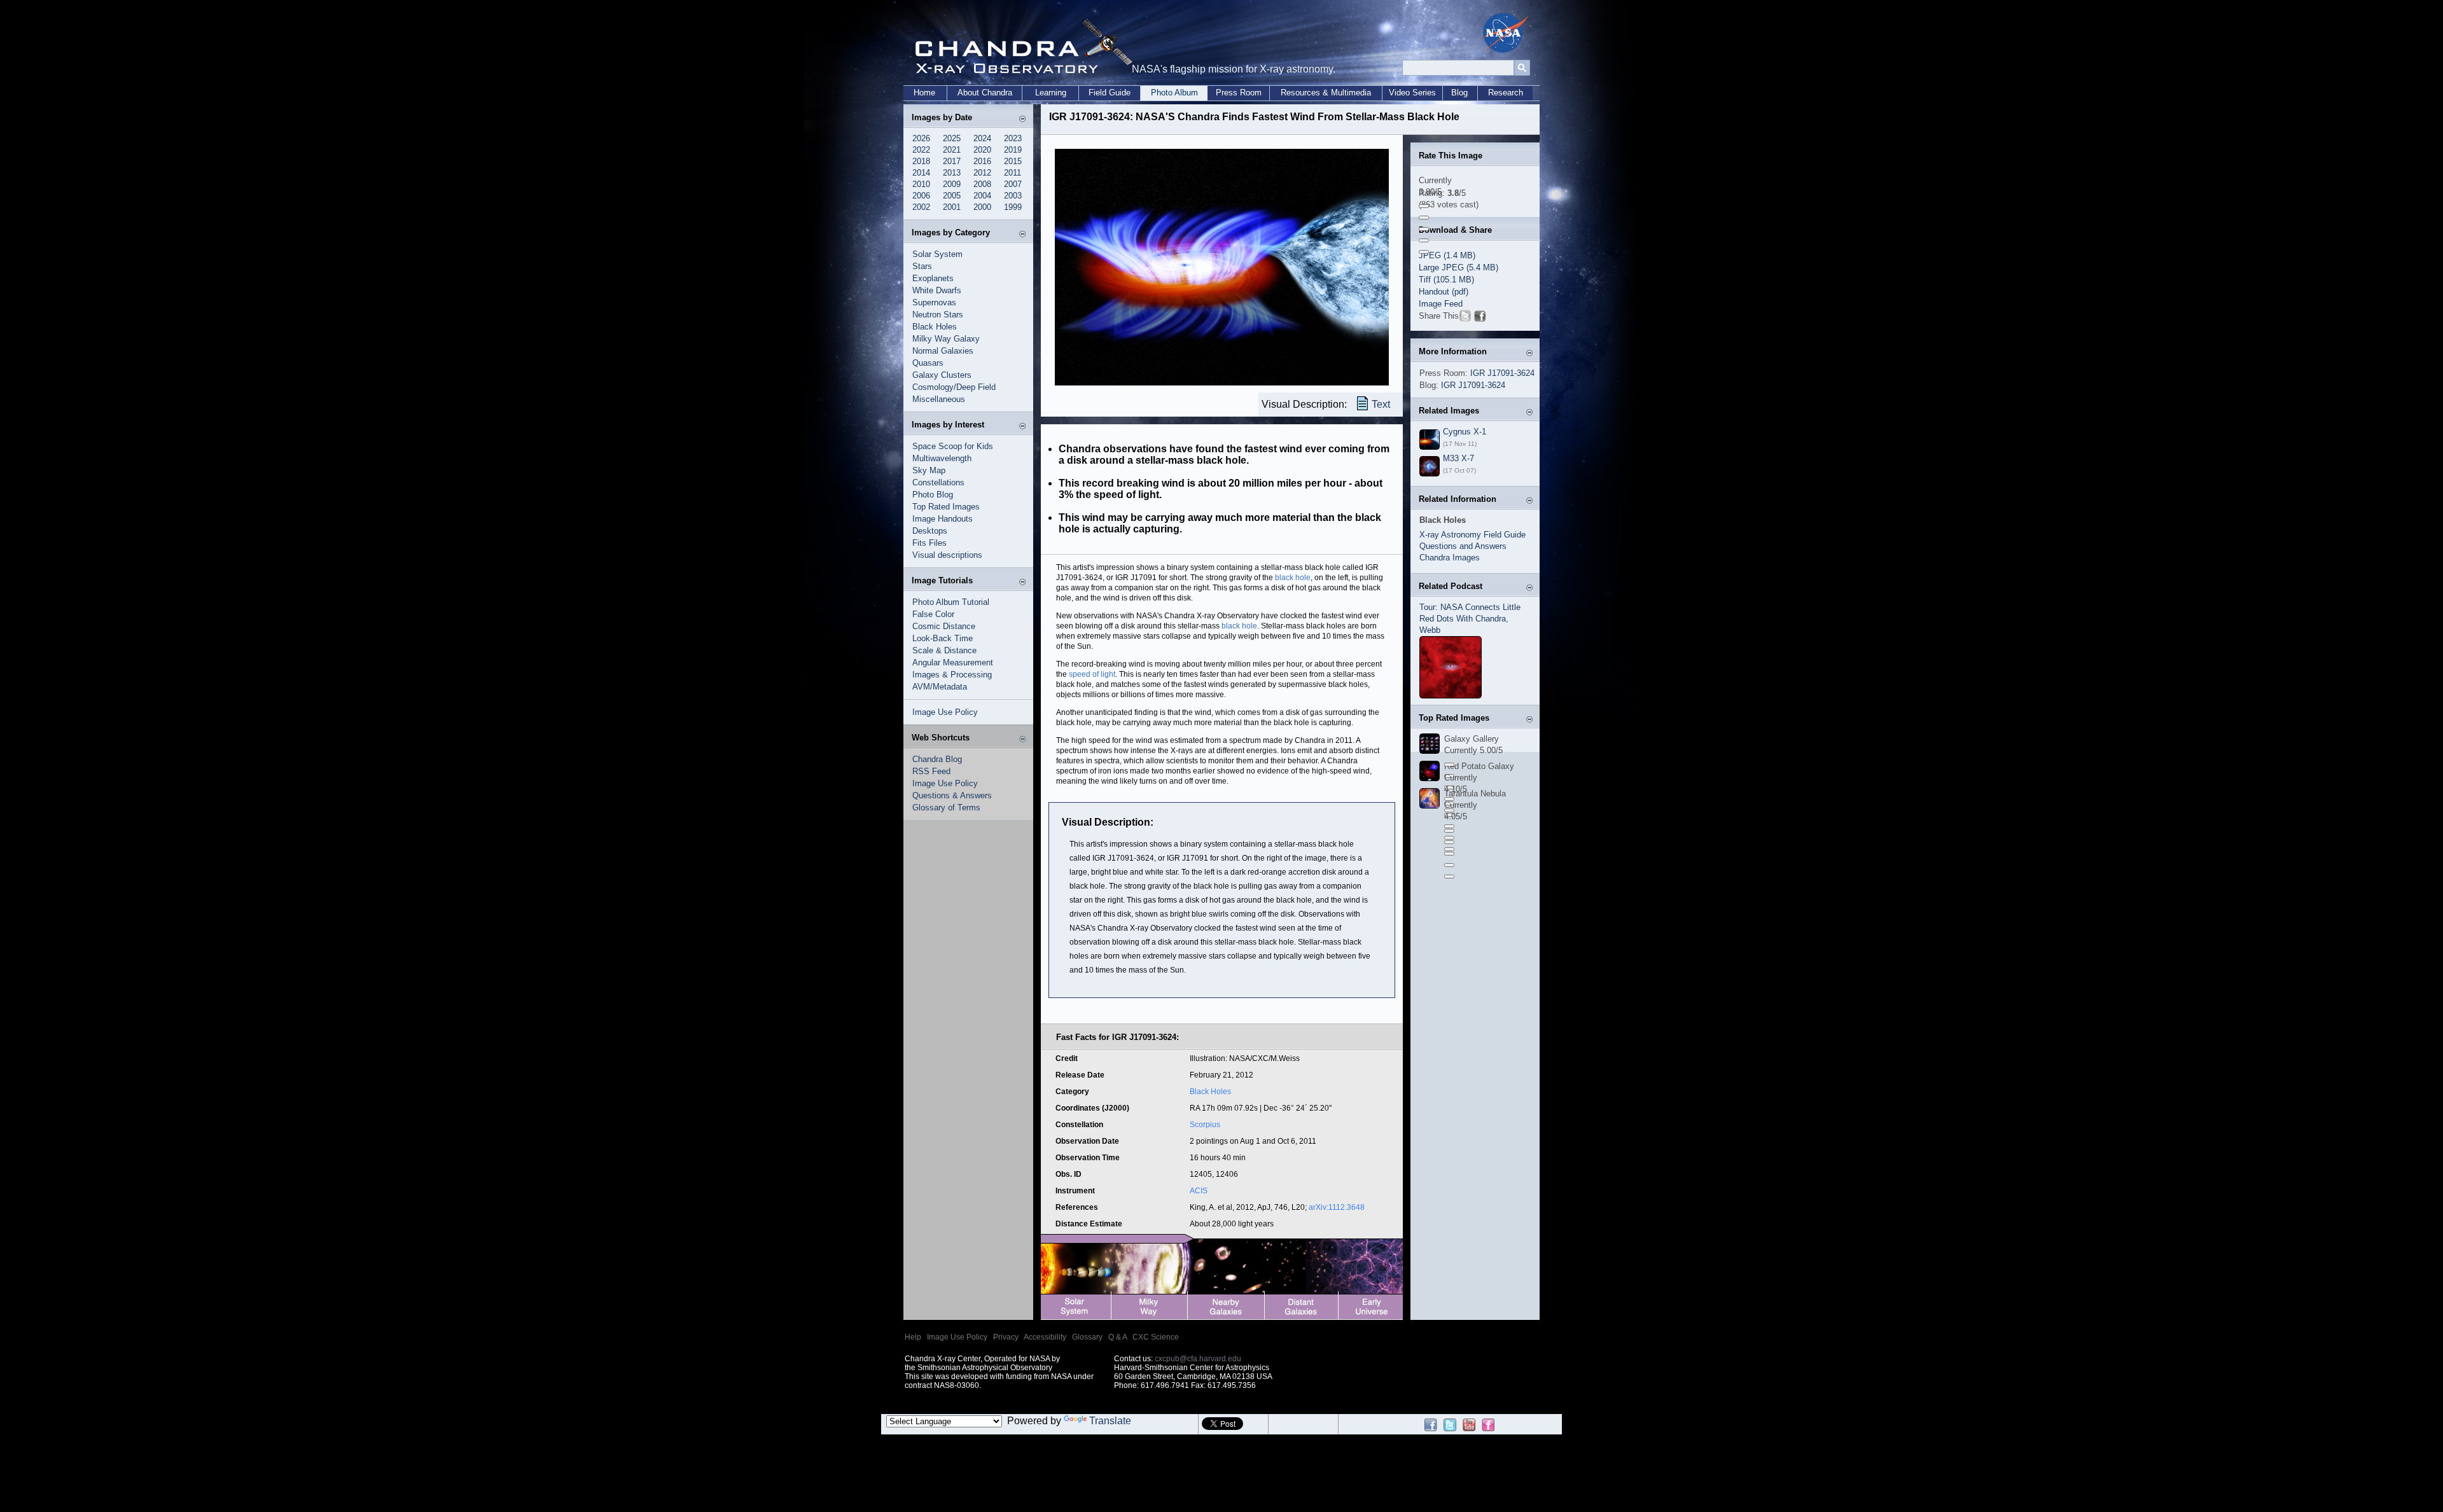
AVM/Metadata (940, 687)
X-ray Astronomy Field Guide (1472, 535)
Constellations (938, 482)
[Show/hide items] (1022, 119)
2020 (982, 150)
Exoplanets (933, 278)
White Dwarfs (937, 290)
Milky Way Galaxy (946, 339)
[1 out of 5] (1424, 206)
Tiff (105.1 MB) (1446, 280)
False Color (933, 614)
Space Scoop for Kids (953, 446)
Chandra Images (1450, 558)
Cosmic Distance (944, 626)
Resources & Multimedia (1326, 93)
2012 (982, 173)
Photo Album (1174, 93)
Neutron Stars (938, 315)
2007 (1013, 184)
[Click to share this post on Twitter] (1465, 318)
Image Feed (1441, 304)
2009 (952, 184)
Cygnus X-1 (1465, 432)
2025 (952, 138)
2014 (921, 173)
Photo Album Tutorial (951, 602)
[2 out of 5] (1424, 218)
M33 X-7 (1458, 458)
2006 (921, 196)
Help (913, 1337)
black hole (1293, 578)
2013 (952, 173)
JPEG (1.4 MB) (1447, 255)
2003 (1013, 196)
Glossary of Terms (946, 808)
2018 (921, 161)
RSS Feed (931, 771)
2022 (921, 150)
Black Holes (935, 327)
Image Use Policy (945, 712)
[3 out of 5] (1424, 229)
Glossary (1087, 1337)
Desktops (930, 531)
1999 (1013, 207)
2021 (952, 150)
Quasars (928, 363)
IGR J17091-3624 (1502, 373)
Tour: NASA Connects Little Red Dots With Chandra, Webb (1470, 619)
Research (1506, 93)
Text (1381, 404)
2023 (1013, 138)
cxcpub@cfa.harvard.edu (1198, 1359)
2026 (921, 138)
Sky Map (929, 470)
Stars (922, 266)
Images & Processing (952, 675)
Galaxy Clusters (942, 375)
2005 (952, 196)
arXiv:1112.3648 (1337, 1207)
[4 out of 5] (1424, 240)
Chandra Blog (937, 759)
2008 (982, 184)
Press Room (1239, 93)
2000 (982, 207)
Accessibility (1045, 1337)
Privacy (1006, 1337)
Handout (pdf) (1444, 292)
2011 (1013, 173)
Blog (1459, 93)
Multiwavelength (942, 458)
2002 (921, 207)
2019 (1013, 150)
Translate (1110, 1421)
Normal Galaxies (943, 351)
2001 (952, 207)
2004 (982, 196)
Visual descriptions (947, 555)
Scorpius (1205, 1125)
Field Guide (1110, 93)
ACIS (1199, 1191)
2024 (982, 138)
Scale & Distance (944, 650)
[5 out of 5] (1424, 252)
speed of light (1092, 674)
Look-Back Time (943, 638)
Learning (1051, 93)
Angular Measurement (953, 662)
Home (924, 93)
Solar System (937, 254)
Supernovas (934, 302)
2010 (921, 184)
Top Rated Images (946, 507)
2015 (1013, 161)
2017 (952, 161)
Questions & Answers (952, 795)
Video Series (1412, 93)
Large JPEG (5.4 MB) (1458, 267)
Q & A (1117, 1337)
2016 (982, 161)
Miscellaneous (939, 399)
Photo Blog (933, 495)
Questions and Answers (1463, 546)
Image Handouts (943, 519)
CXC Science (1156, 1337)
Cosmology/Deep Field (954, 387)
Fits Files (929, 543)
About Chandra (985, 93)
